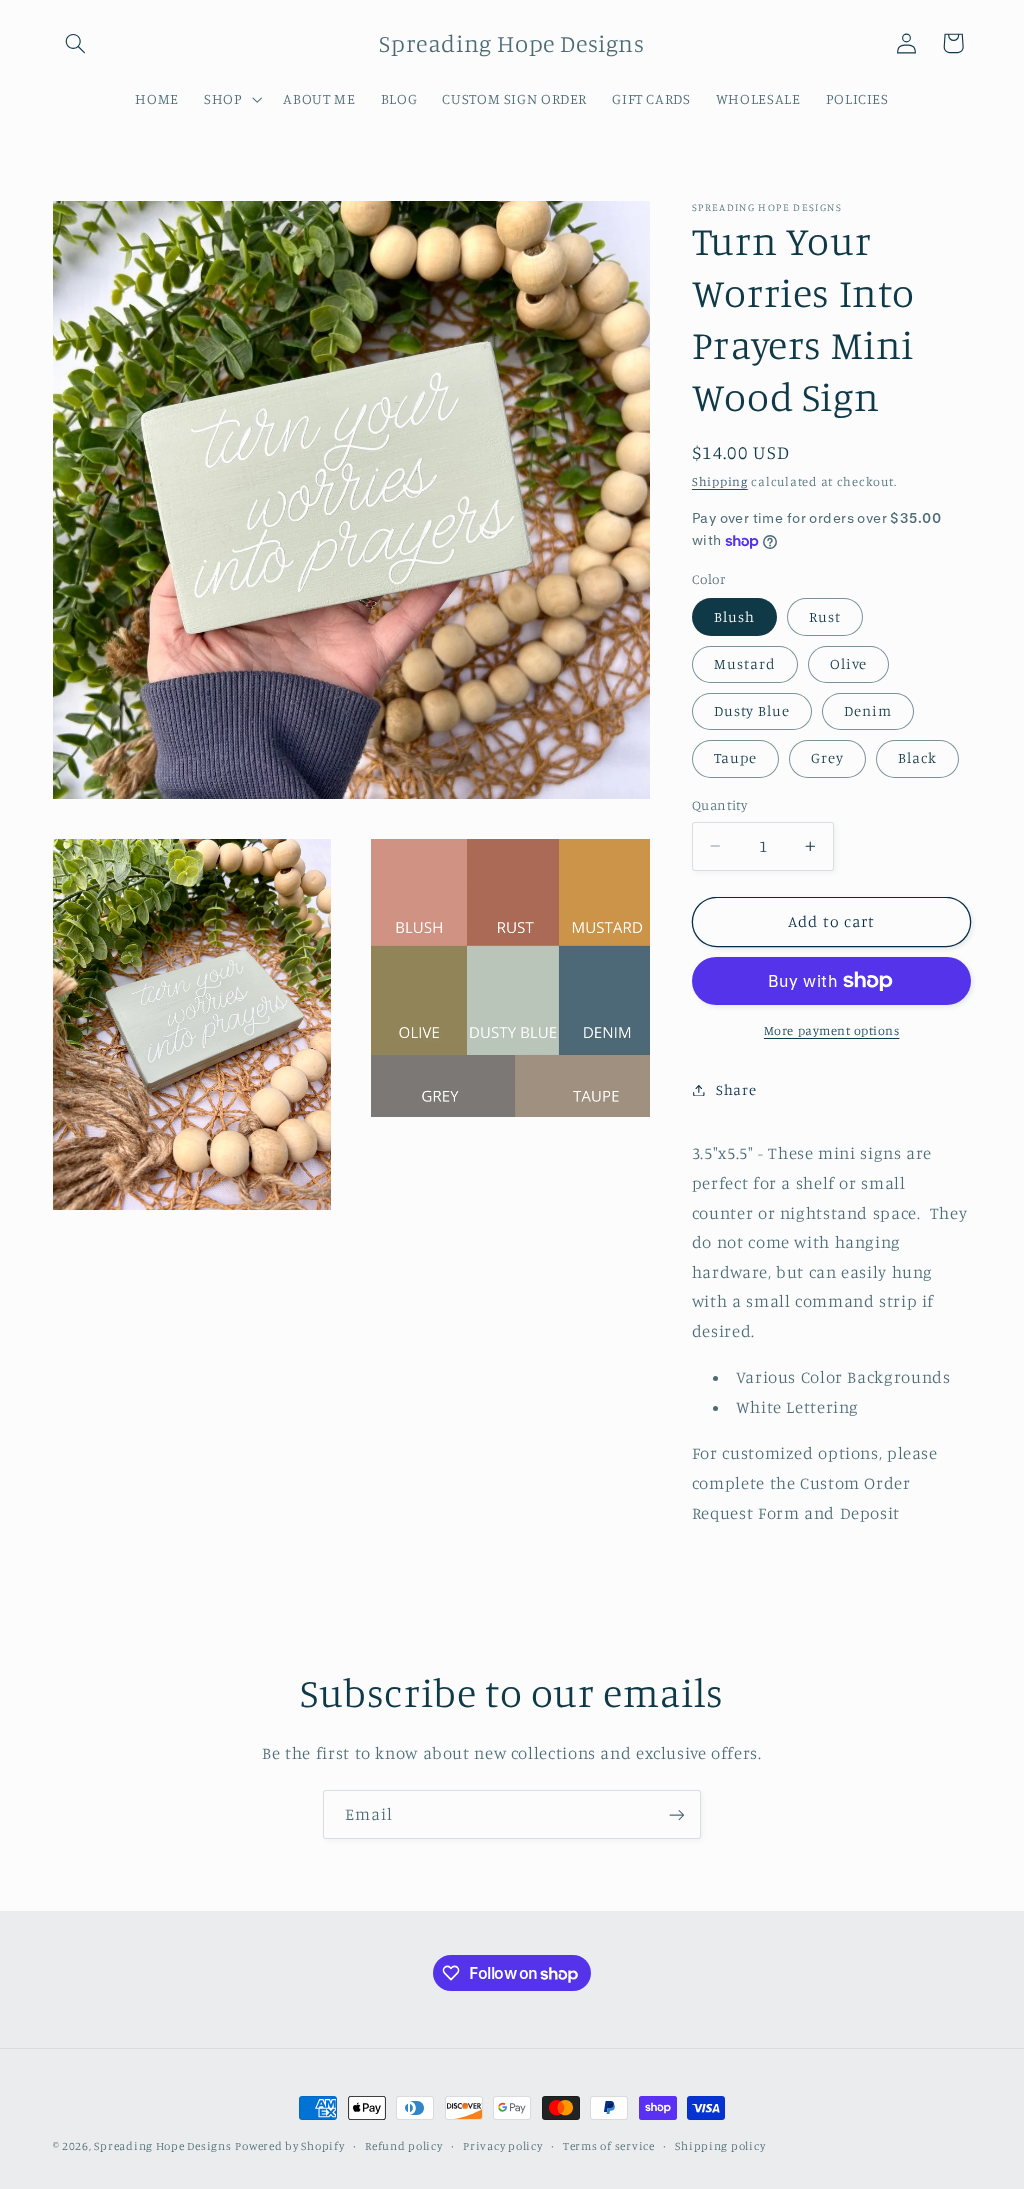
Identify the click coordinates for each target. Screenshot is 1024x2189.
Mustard (745, 663)
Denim (868, 710)
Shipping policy (720, 2146)
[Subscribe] (677, 1814)
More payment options (832, 1030)
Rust (825, 616)
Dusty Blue (752, 710)
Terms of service (609, 2146)
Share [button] (736, 1089)
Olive (848, 663)
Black (917, 757)
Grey (827, 757)
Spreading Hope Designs (162, 2146)
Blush (734, 616)
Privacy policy (502, 2146)
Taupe (735, 757)
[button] (76, 43)
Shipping (720, 481)
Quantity (719, 805)
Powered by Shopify (289, 2146)
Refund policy (404, 2146)
